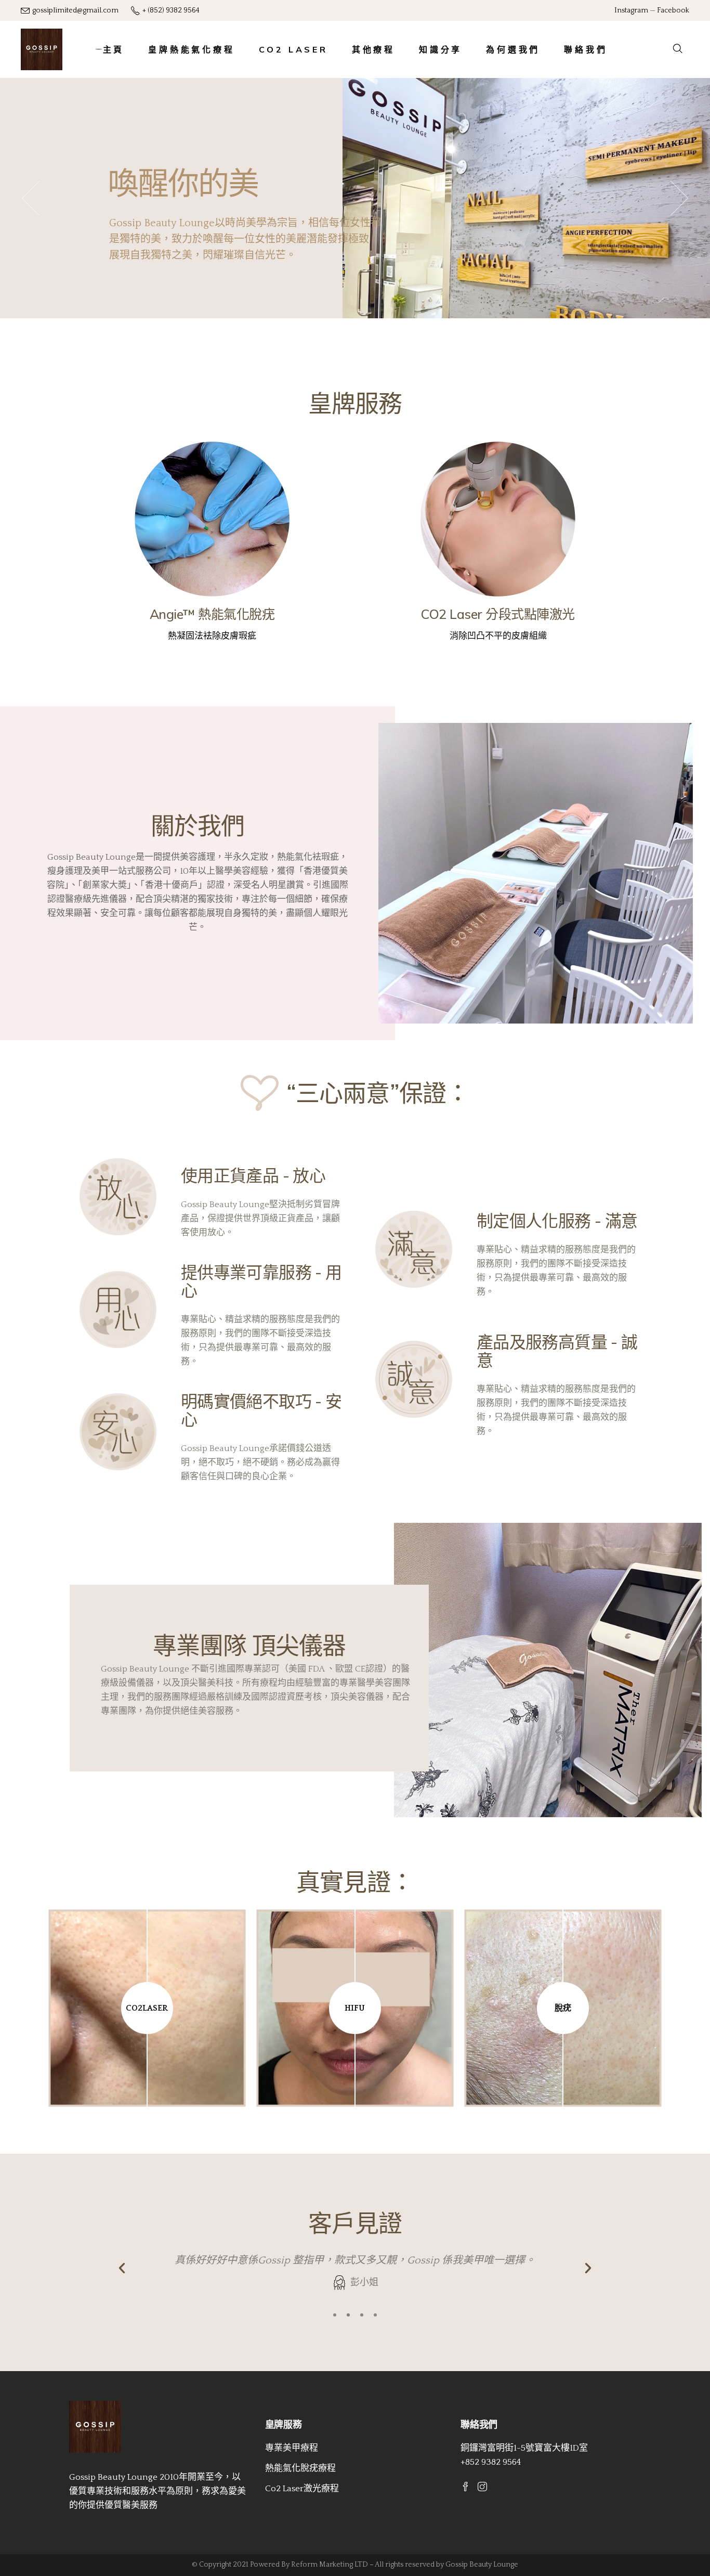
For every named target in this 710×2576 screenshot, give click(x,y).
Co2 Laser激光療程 (302, 2489)
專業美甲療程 (292, 2448)
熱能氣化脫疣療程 (300, 2468)
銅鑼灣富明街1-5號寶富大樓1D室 (524, 2448)
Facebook (673, 10)
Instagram (631, 10)
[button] (335, 2315)
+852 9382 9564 (491, 2462)
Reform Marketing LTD (330, 2565)
